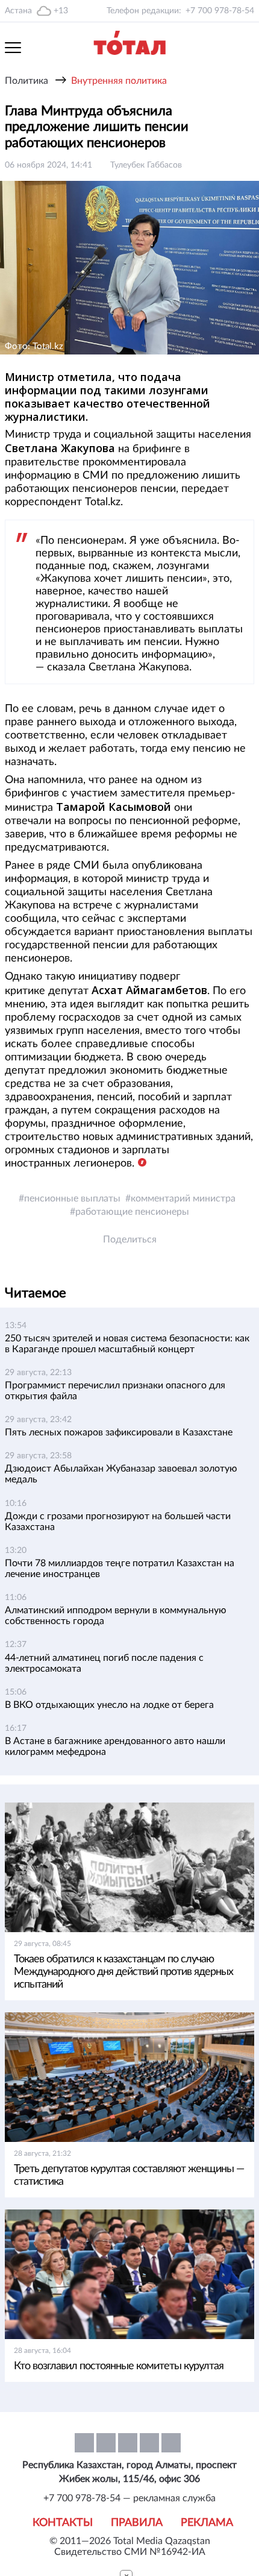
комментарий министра (183, 1198)
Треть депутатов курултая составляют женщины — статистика (129, 2175)
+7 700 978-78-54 (220, 11)
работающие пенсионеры (132, 1212)
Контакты (63, 2523)
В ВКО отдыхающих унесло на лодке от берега (109, 1705)
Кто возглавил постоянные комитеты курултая (119, 2366)
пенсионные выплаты (72, 1198)
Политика (27, 81)
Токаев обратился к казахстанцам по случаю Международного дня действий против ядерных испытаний (123, 1972)
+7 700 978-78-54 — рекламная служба (129, 2498)
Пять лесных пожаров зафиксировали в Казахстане (119, 1432)
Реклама (207, 2523)
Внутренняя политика (119, 81)
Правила (137, 2523)
